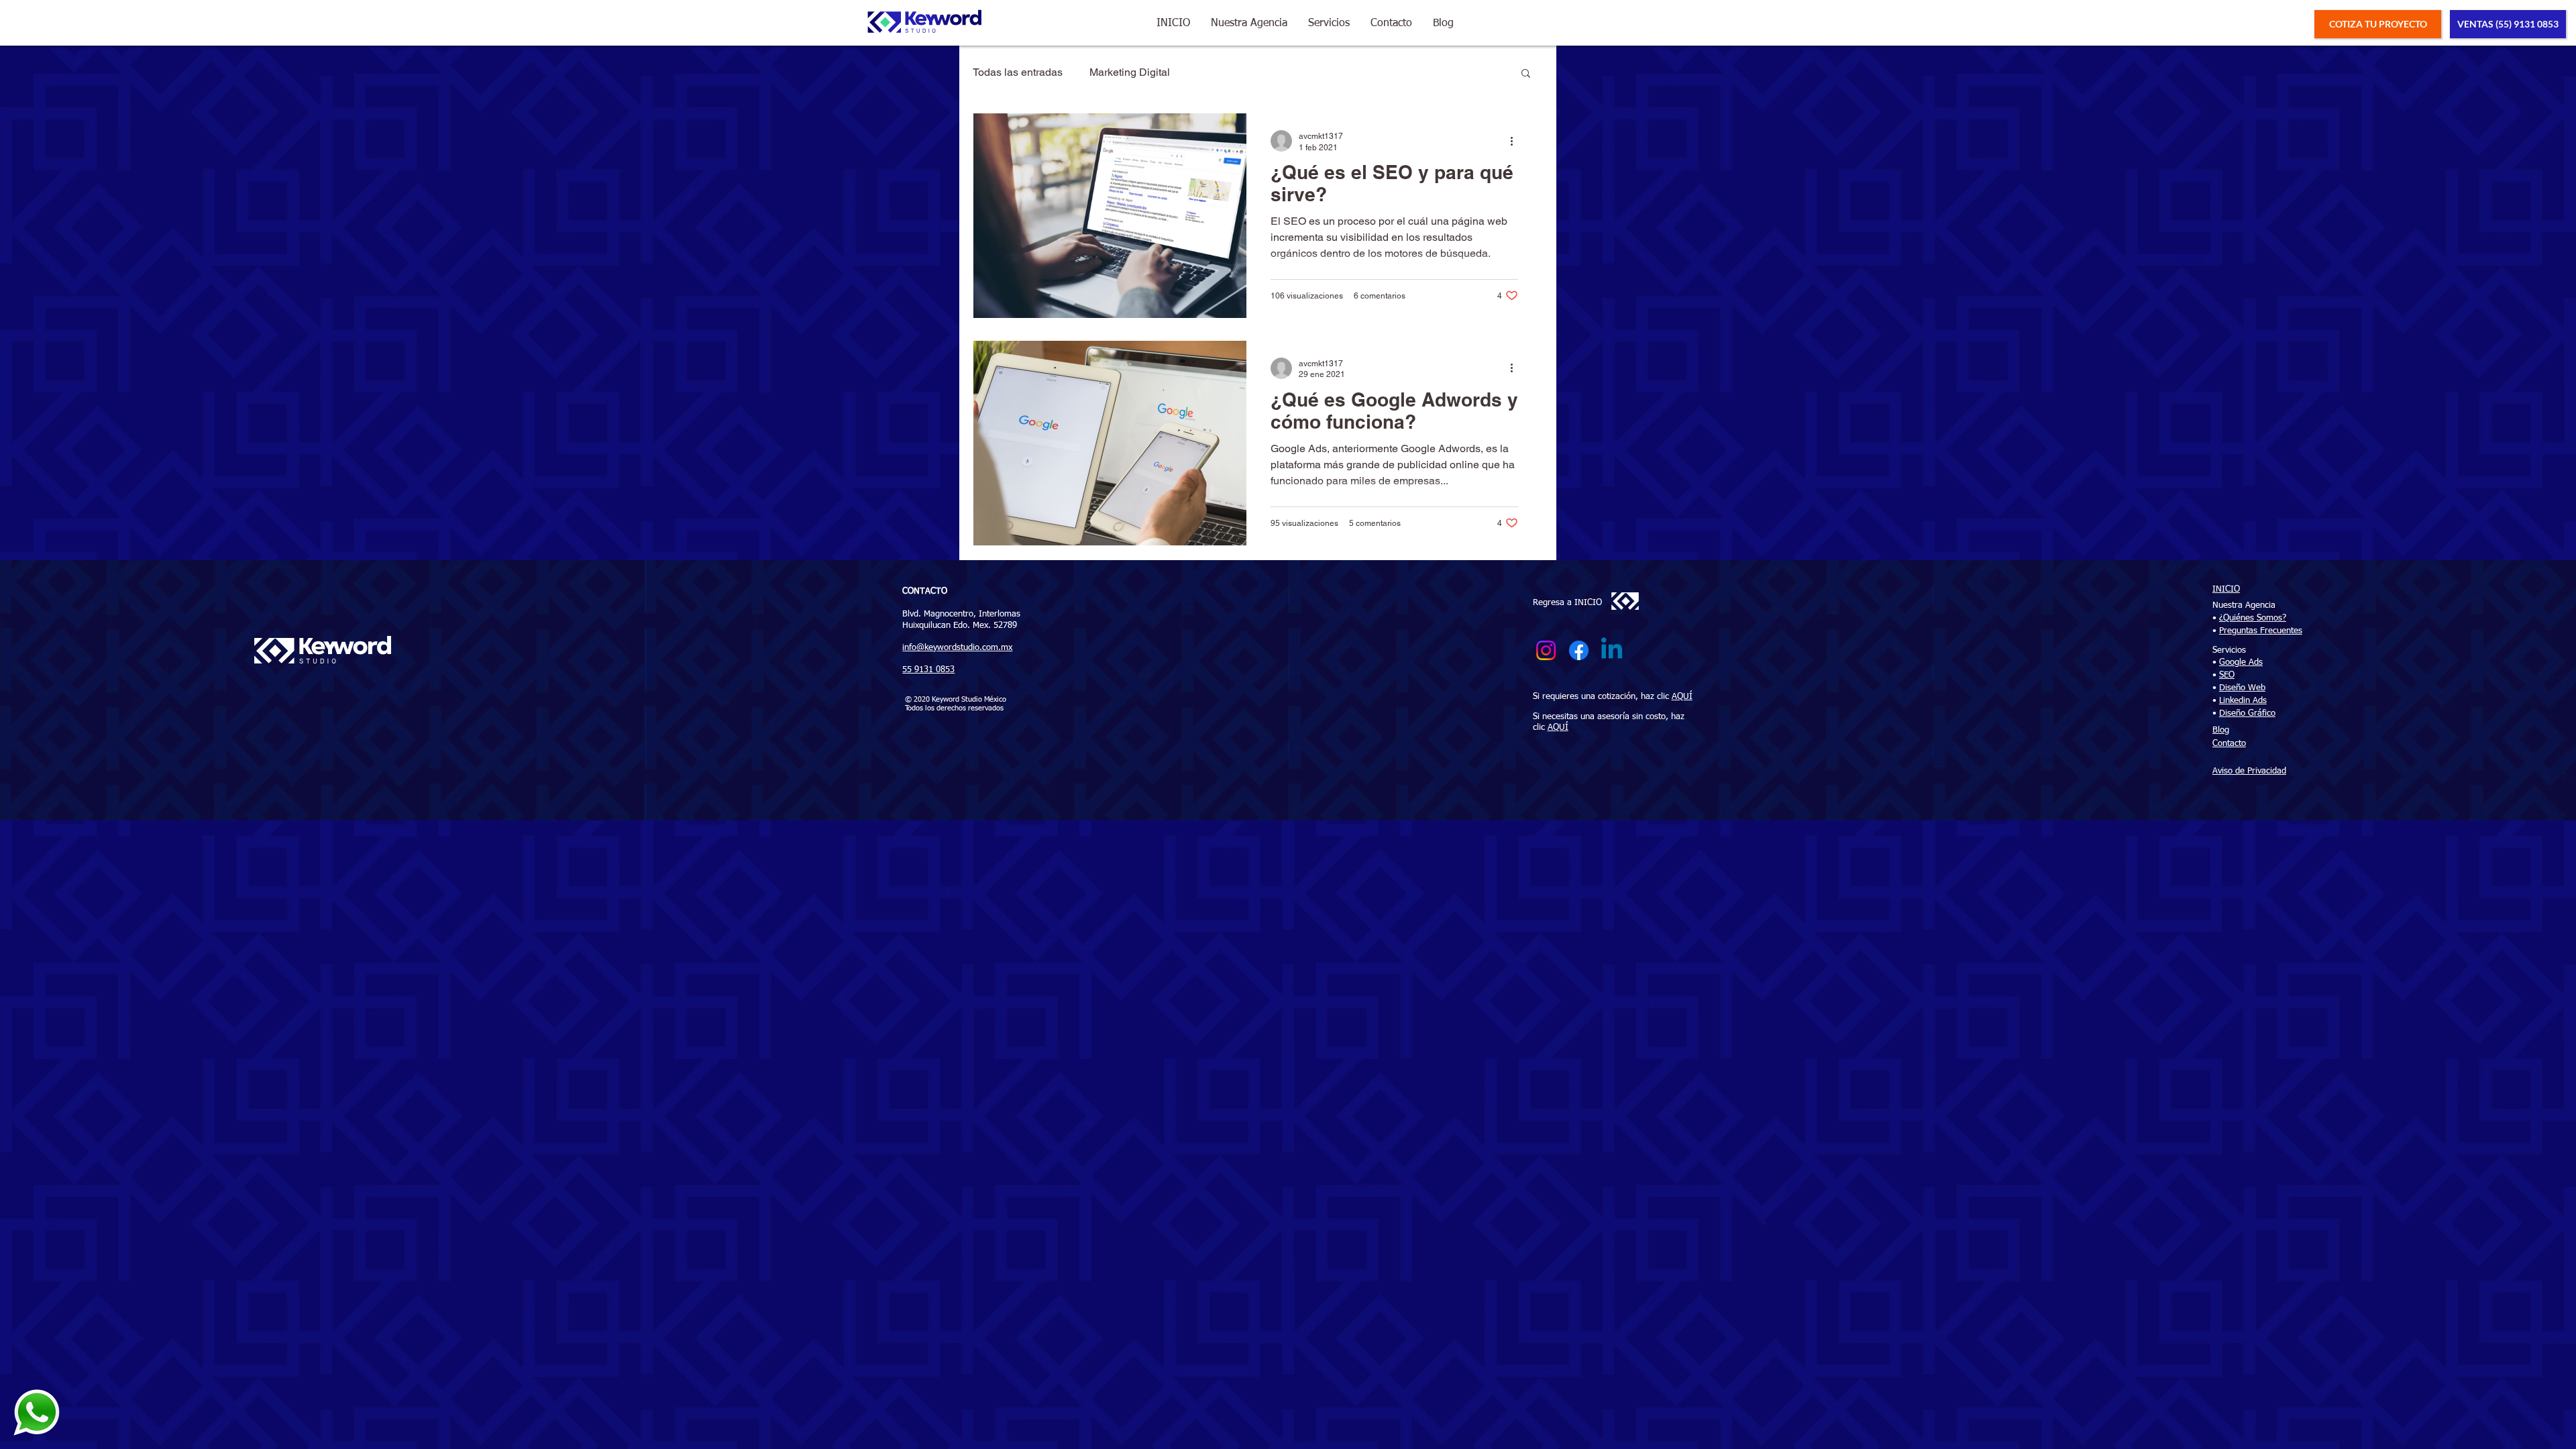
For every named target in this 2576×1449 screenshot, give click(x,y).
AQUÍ (1682, 697)
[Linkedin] (1612, 650)
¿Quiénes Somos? (2253, 618)
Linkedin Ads (2243, 701)
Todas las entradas (1018, 72)
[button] (1249, 24)
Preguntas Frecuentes (2261, 631)
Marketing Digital (1130, 72)
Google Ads (2241, 662)
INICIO (2226, 589)
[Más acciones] (1516, 141)
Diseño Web (2242, 688)
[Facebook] (1579, 650)
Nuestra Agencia (2244, 605)
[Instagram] (1546, 650)
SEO (2227, 675)
